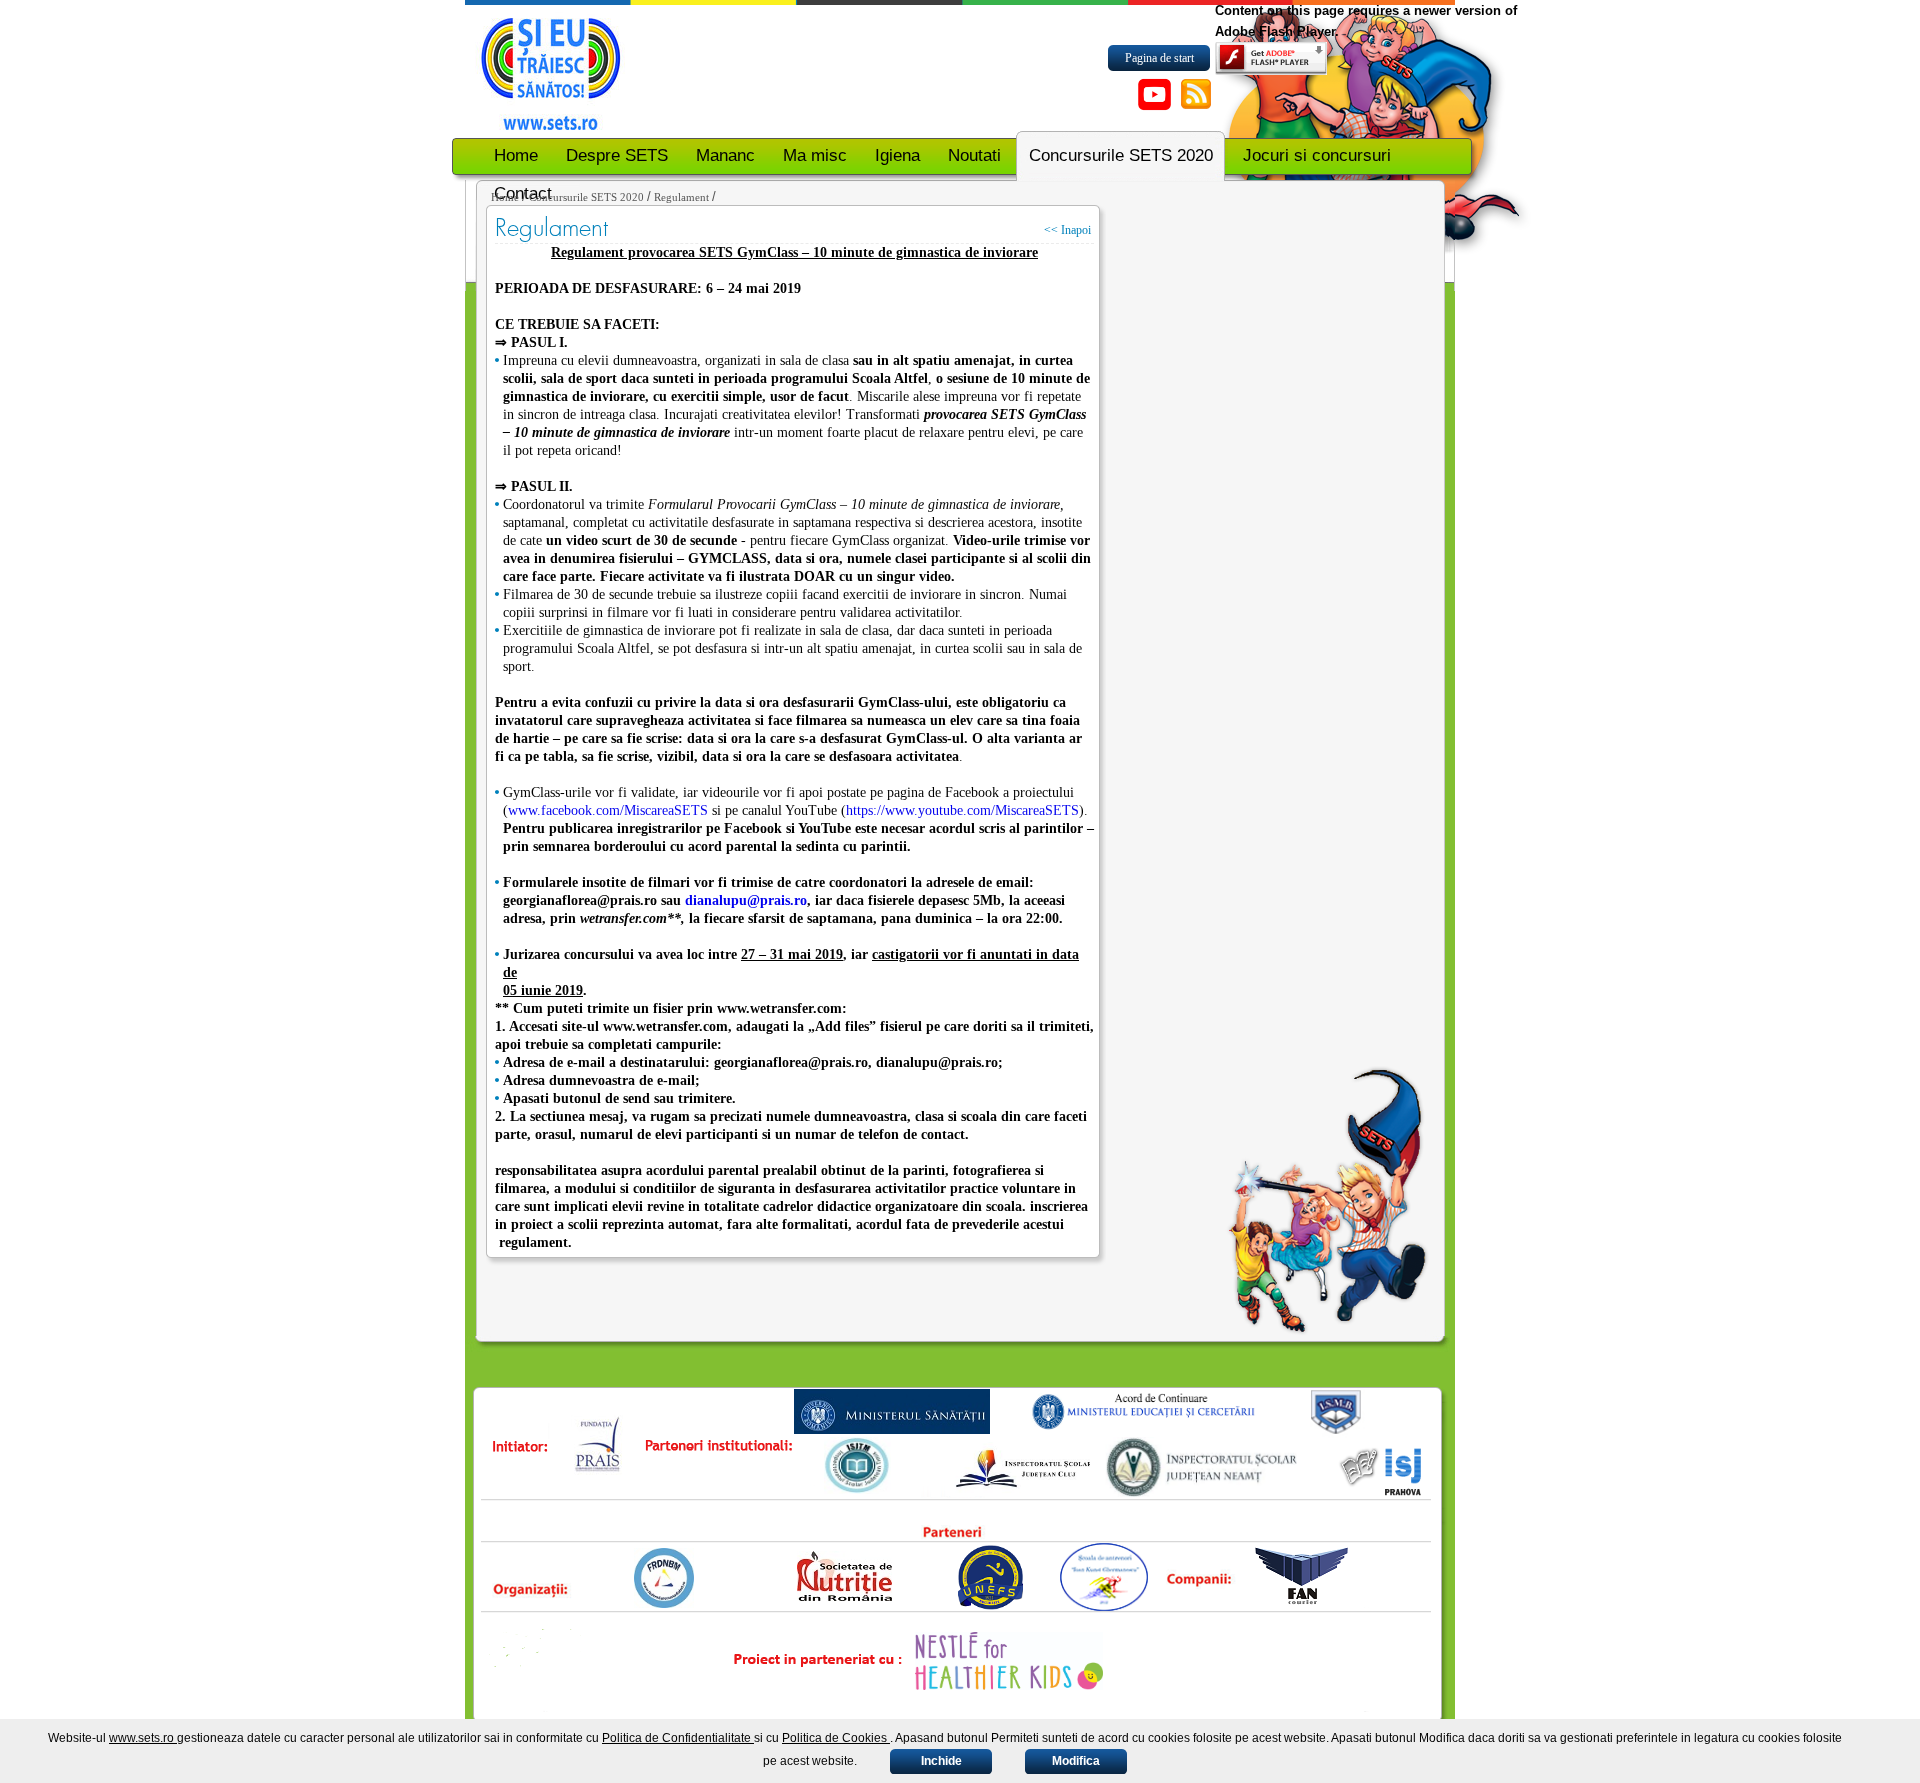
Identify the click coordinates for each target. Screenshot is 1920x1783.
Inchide (941, 1761)
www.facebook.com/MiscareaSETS (608, 810)
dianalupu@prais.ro (746, 900)
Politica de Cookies (836, 1738)
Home (505, 197)
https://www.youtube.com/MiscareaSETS (962, 810)
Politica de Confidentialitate (678, 1738)
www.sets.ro (143, 1738)
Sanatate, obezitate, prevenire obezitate (555, 70)
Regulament (681, 197)
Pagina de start (1159, 58)
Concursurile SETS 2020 (586, 197)
